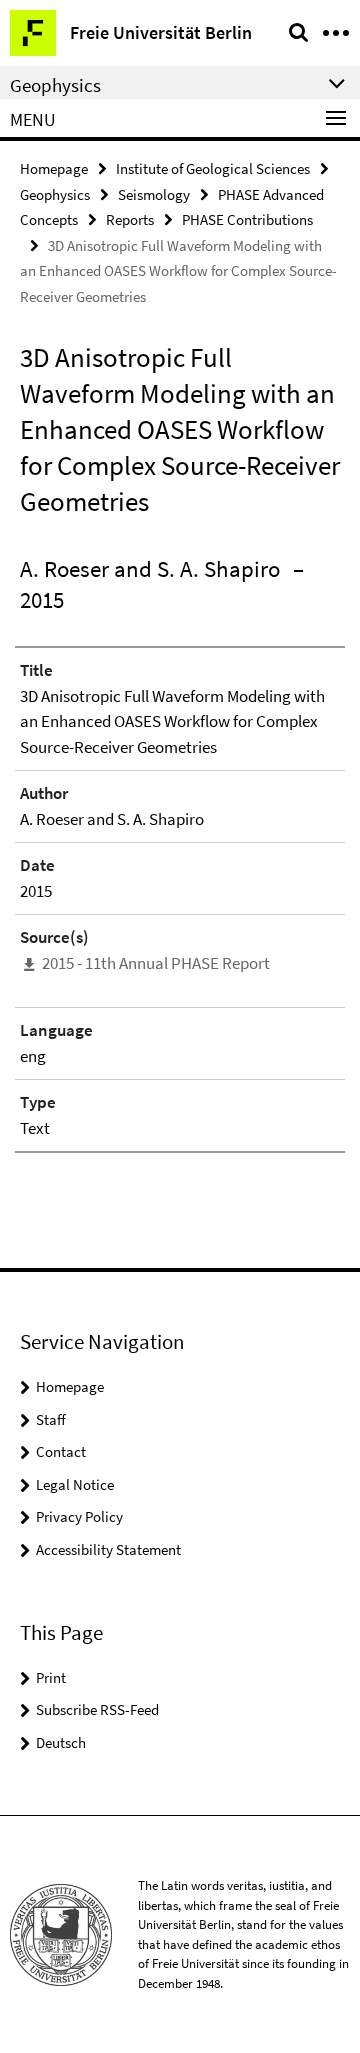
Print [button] (51, 1677)
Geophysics (55, 194)
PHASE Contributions (247, 219)
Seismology (154, 194)
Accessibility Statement (108, 1549)
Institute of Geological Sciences (213, 168)
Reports (130, 219)
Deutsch (61, 1742)
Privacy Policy (79, 1516)
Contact (61, 1451)
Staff (51, 1419)
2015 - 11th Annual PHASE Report (156, 963)
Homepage (54, 168)
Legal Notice (75, 1484)
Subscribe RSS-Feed (97, 1709)
